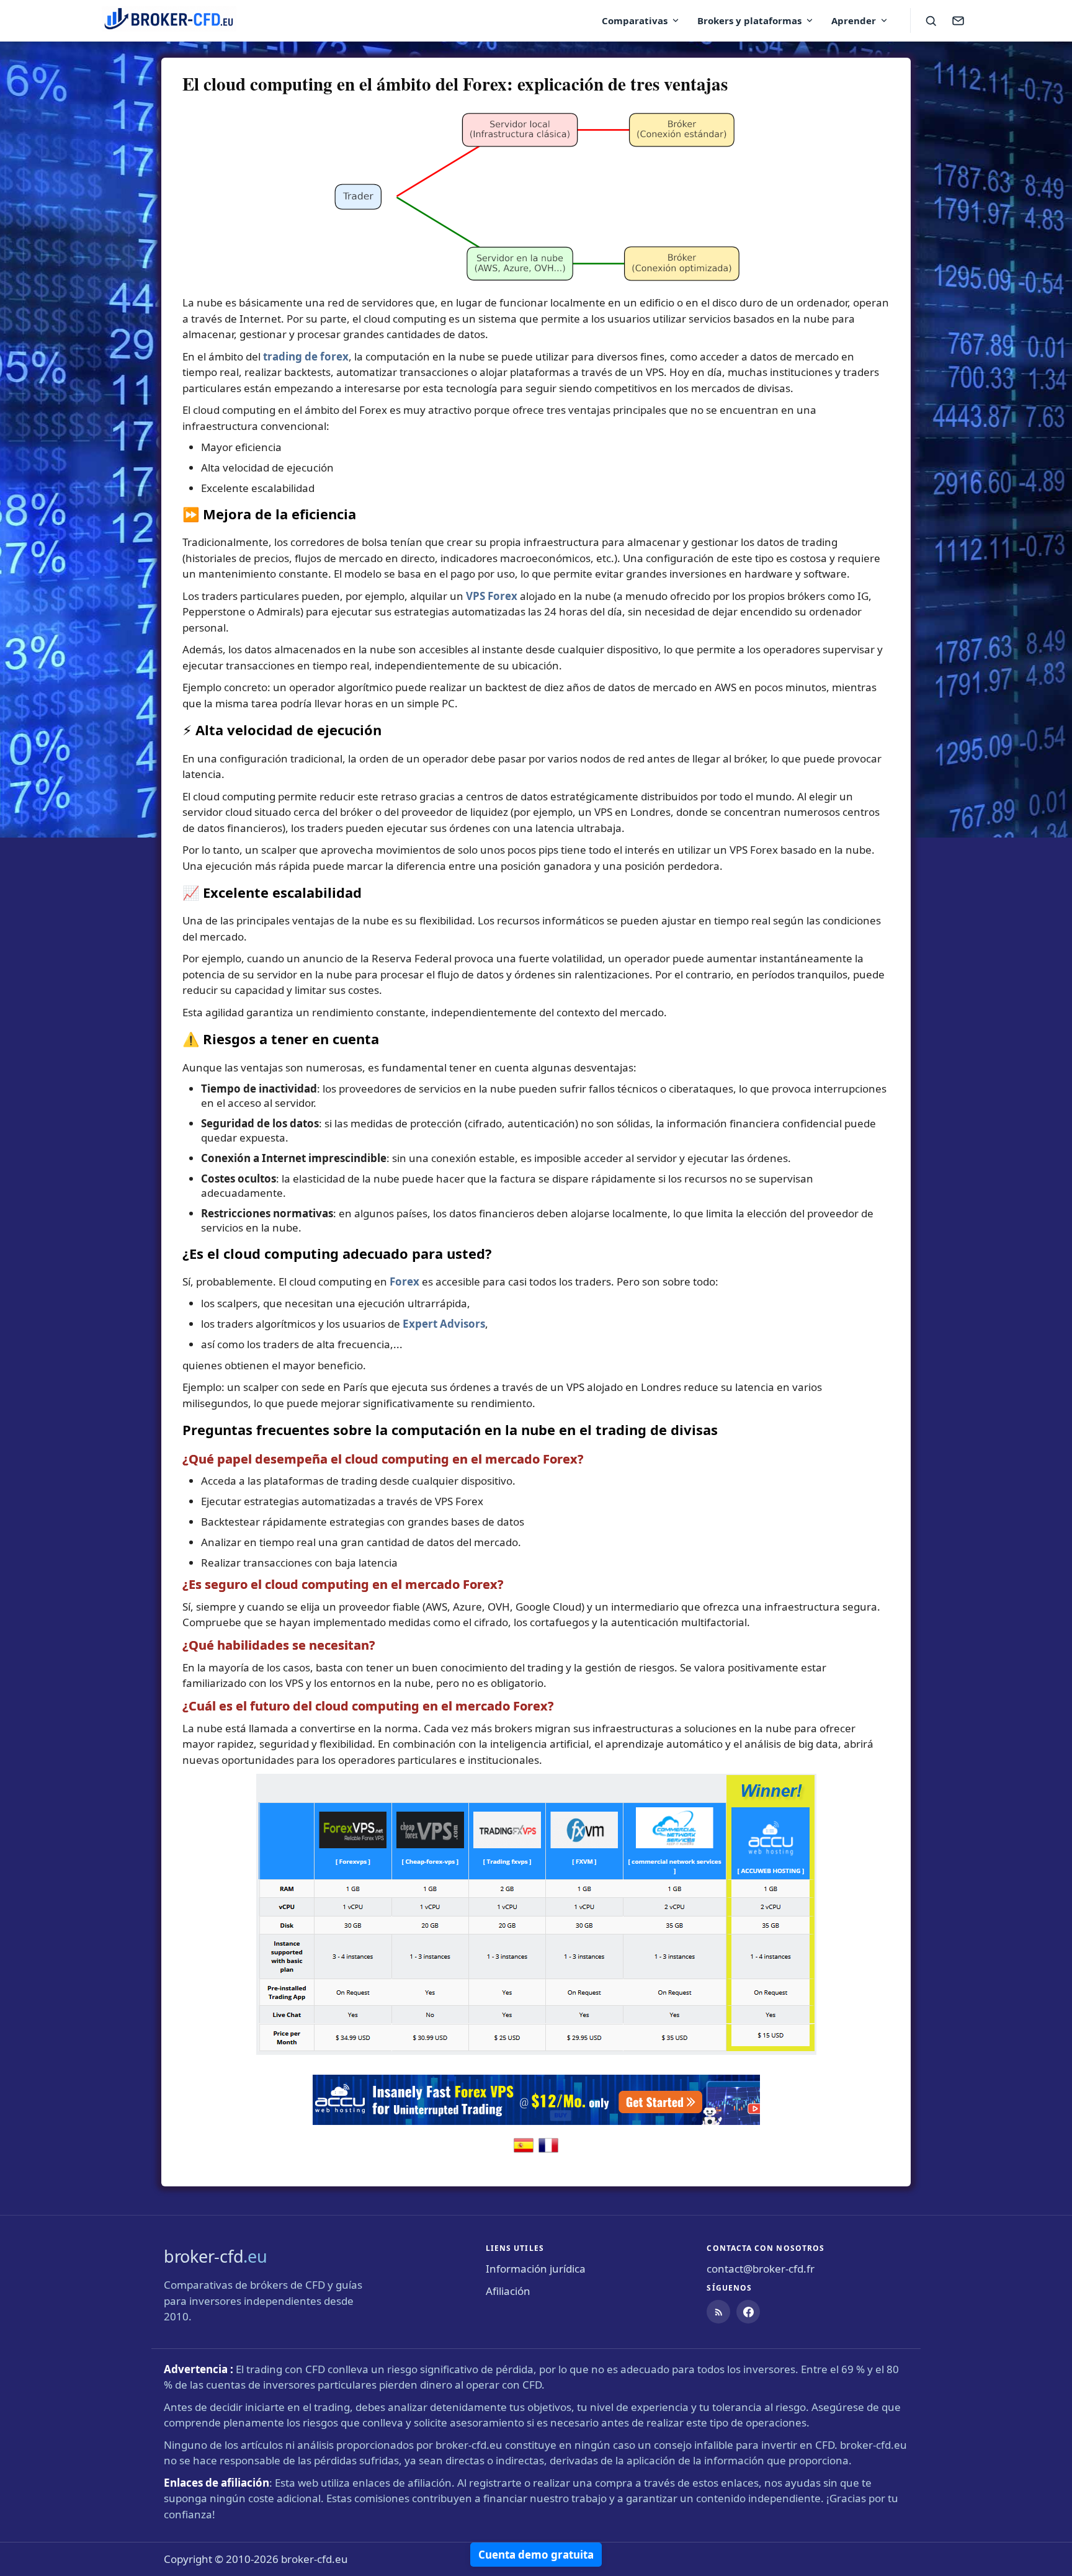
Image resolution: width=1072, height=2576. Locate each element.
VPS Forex (492, 596)
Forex (404, 1281)
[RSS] (718, 2312)
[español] (524, 2151)
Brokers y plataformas (749, 20)
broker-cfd (216, 2256)
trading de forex (306, 356)
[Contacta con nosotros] (958, 20)
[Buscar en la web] (931, 20)
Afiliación (508, 2291)
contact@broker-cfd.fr (761, 2269)
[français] (548, 2151)
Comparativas (635, 20)
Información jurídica (536, 2269)
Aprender (854, 20)
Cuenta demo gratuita (536, 2555)
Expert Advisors (444, 1324)
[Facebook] (748, 2312)
